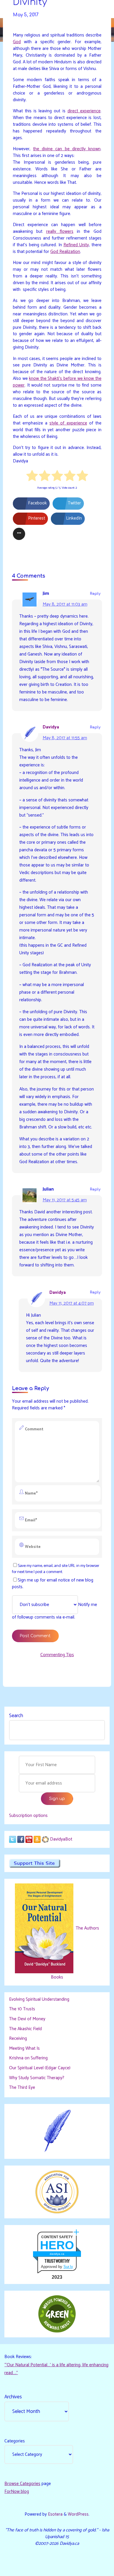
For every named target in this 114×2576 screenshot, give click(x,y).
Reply (95, 594)
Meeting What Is (24, 2048)
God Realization (65, 251)
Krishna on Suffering (28, 2058)
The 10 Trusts (22, 2009)
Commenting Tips (57, 1655)
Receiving (18, 2038)
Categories (15, 2441)
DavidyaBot (61, 1839)
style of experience (68, 423)
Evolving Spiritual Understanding (39, 1999)
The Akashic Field (25, 2029)
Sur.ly (68, 2267)
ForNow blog (17, 2492)
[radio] (32, 477)
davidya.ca (57, 2254)
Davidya (51, 727)
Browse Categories (22, 2484)
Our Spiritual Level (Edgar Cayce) (40, 2068)
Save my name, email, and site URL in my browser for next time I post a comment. (56, 1569)
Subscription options (28, 1816)
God (17, 42)
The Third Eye (22, 2087)
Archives (13, 2397)
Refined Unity (76, 245)
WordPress (78, 2514)
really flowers (59, 231)
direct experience (84, 111)
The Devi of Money (27, 2019)
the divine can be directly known (67, 149)
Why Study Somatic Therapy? (37, 2078)
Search (16, 1716)
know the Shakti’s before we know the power (57, 382)
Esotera (55, 2514)
